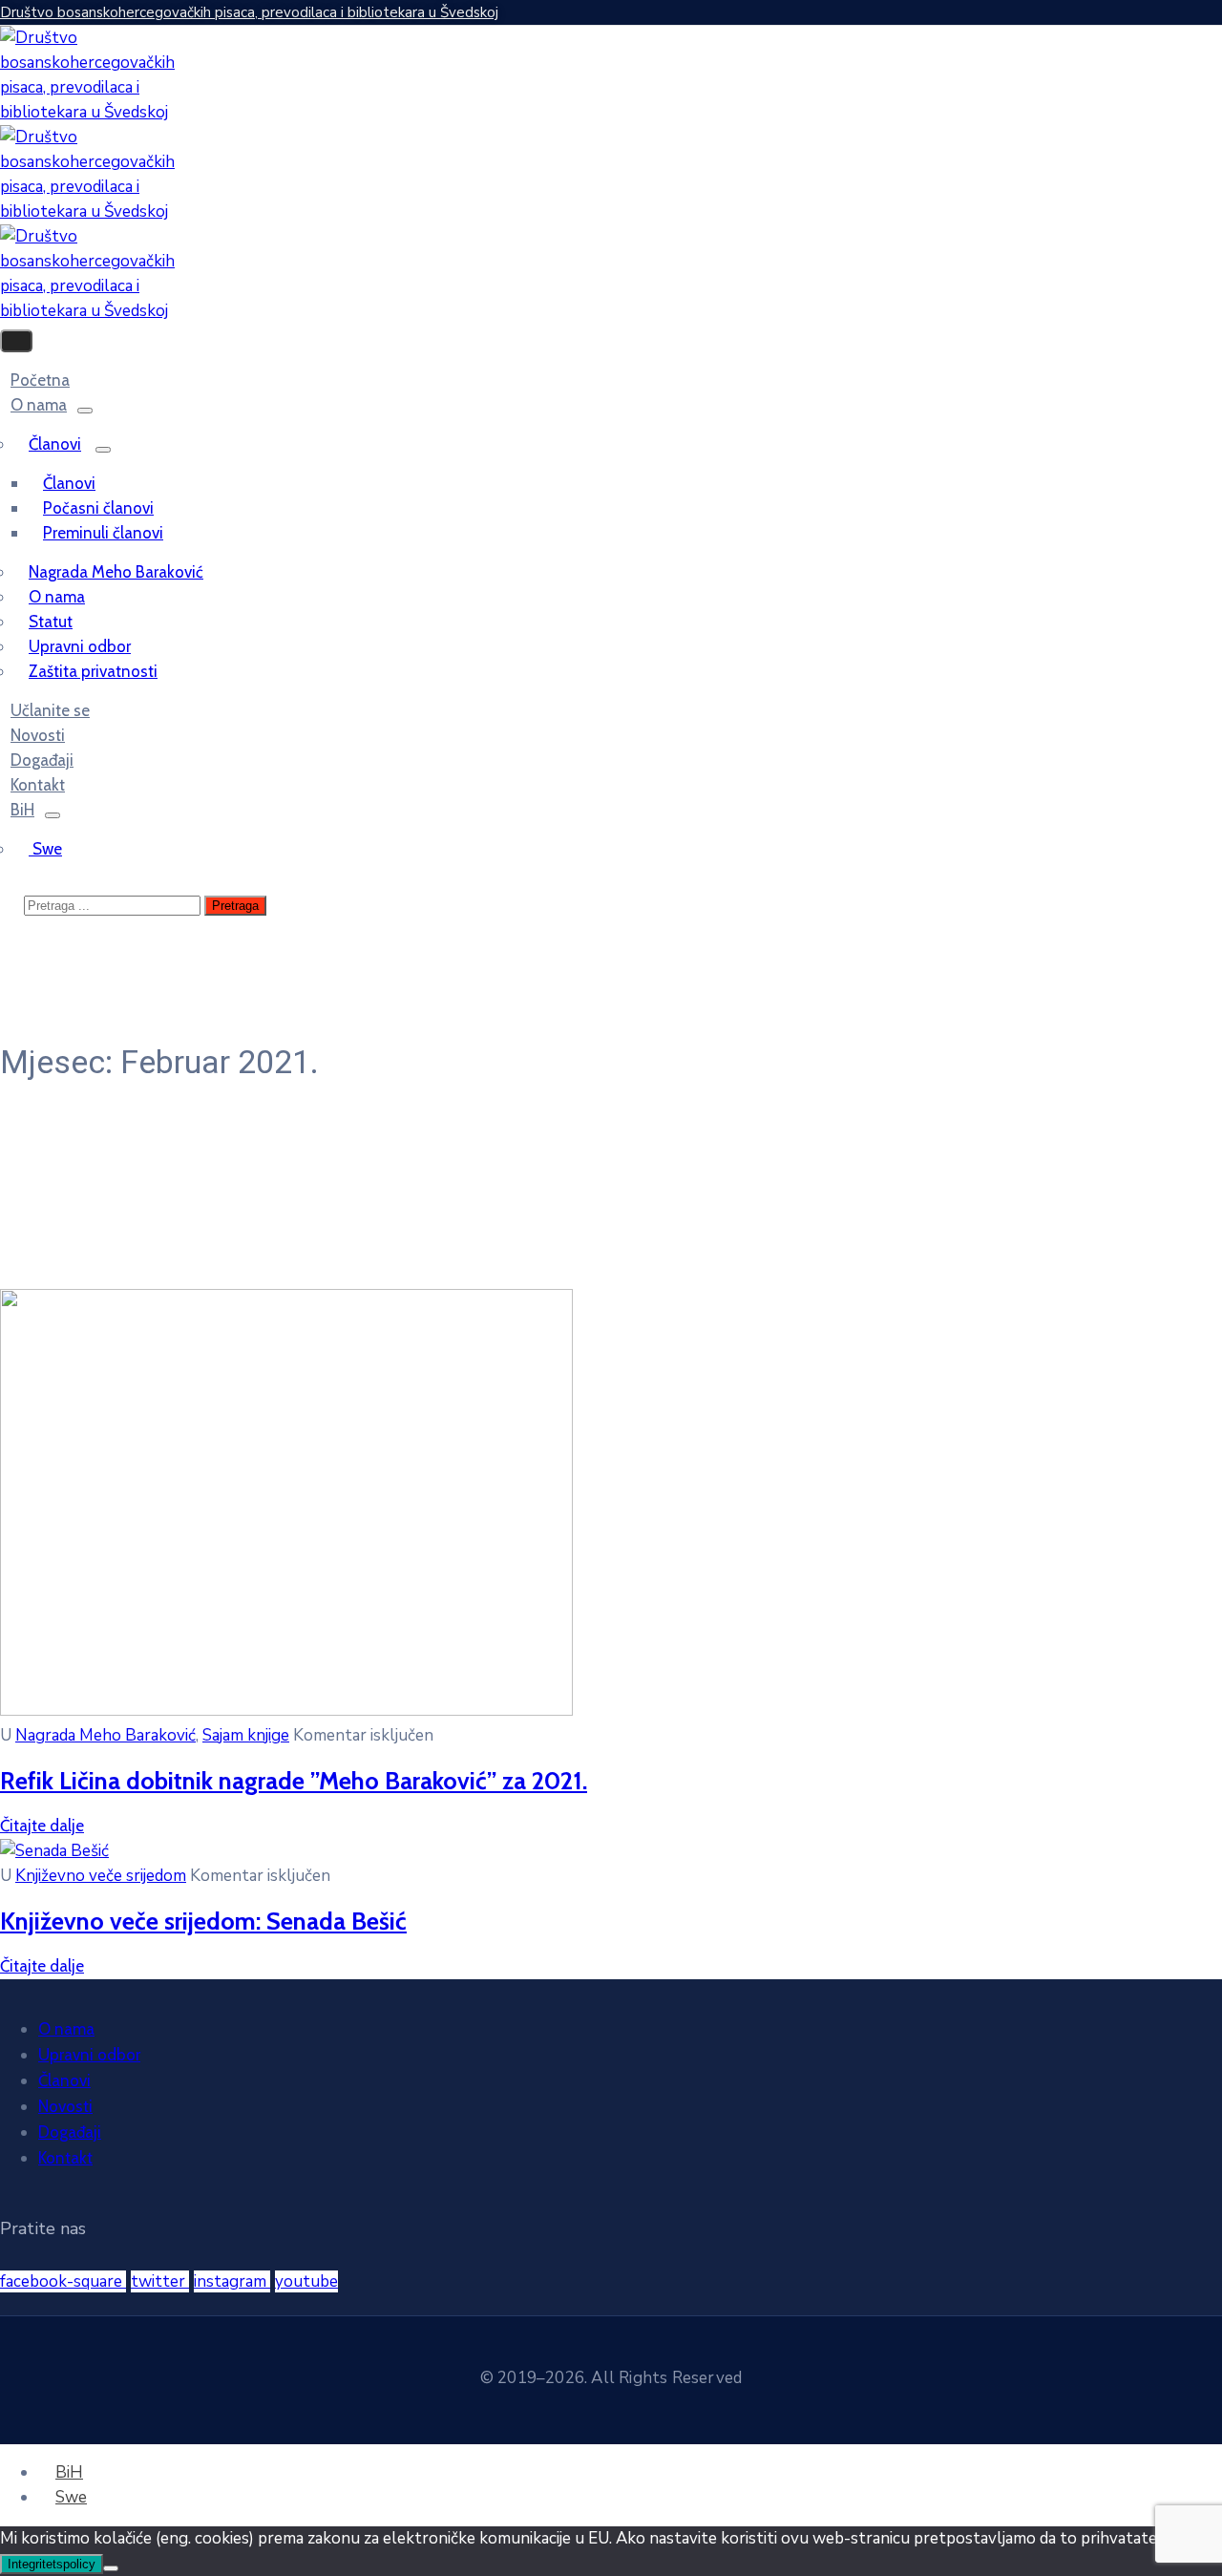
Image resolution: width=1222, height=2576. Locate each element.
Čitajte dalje (42, 1826)
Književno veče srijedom (101, 1876)
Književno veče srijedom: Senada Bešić (203, 1921)
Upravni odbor (80, 646)
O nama (39, 405)
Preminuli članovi (103, 533)
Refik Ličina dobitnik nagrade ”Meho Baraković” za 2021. (294, 1780)
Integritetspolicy (52, 2564)
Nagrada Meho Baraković (116, 572)
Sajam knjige (246, 1735)
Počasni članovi (98, 508)
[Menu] (85, 411)
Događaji (70, 2132)
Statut (51, 622)
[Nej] (111, 2568)
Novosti (65, 2106)
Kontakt (65, 2158)
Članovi (55, 444)
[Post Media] (286, 1710)
